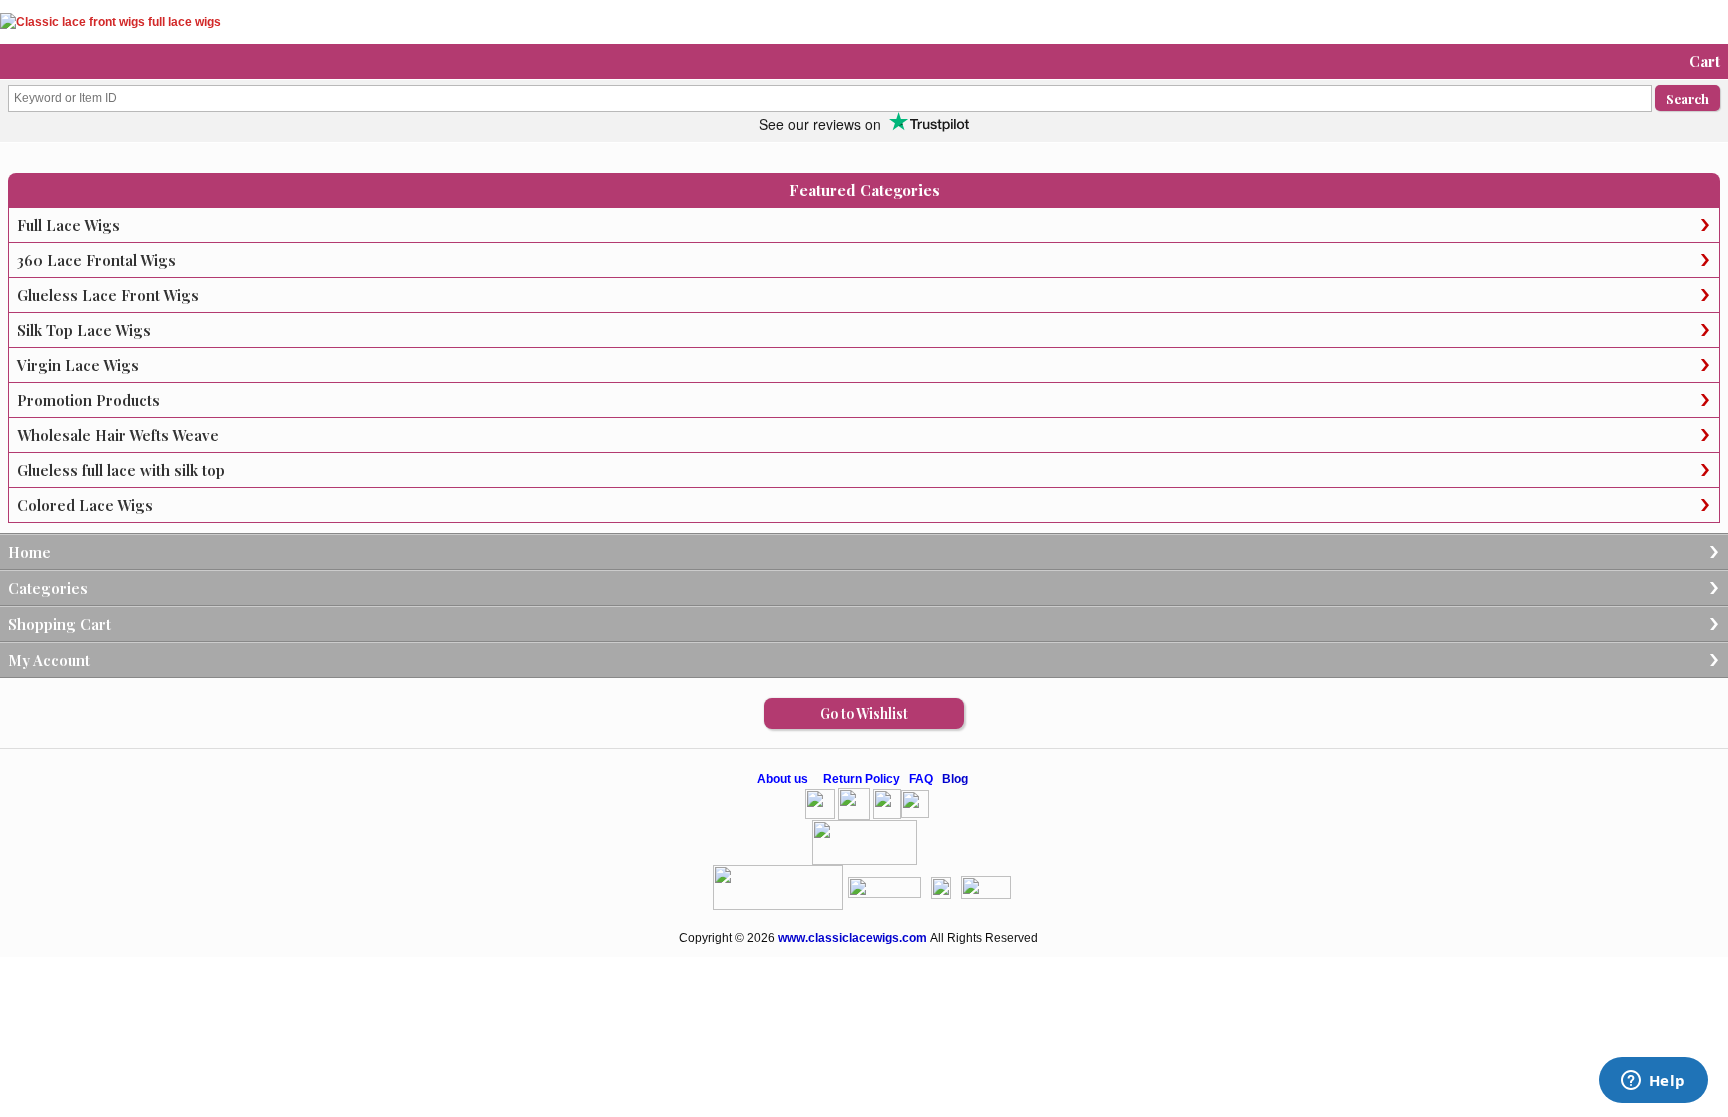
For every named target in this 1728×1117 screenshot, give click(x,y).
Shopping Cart (59, 624)
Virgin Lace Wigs (78, 365)
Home (29, 552)
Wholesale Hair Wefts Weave (118, 435)
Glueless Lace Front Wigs (108, 295)
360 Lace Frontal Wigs (96, 260)
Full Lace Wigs (68, 225)
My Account (49, 660)
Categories (48, 588)
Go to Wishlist (864, 713)
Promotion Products (88, 400)
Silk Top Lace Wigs (84, 330)
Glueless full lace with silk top (121, 470)
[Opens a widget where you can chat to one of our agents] (1653, 1082)
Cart (1704, 61)
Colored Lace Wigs (85, 505)
